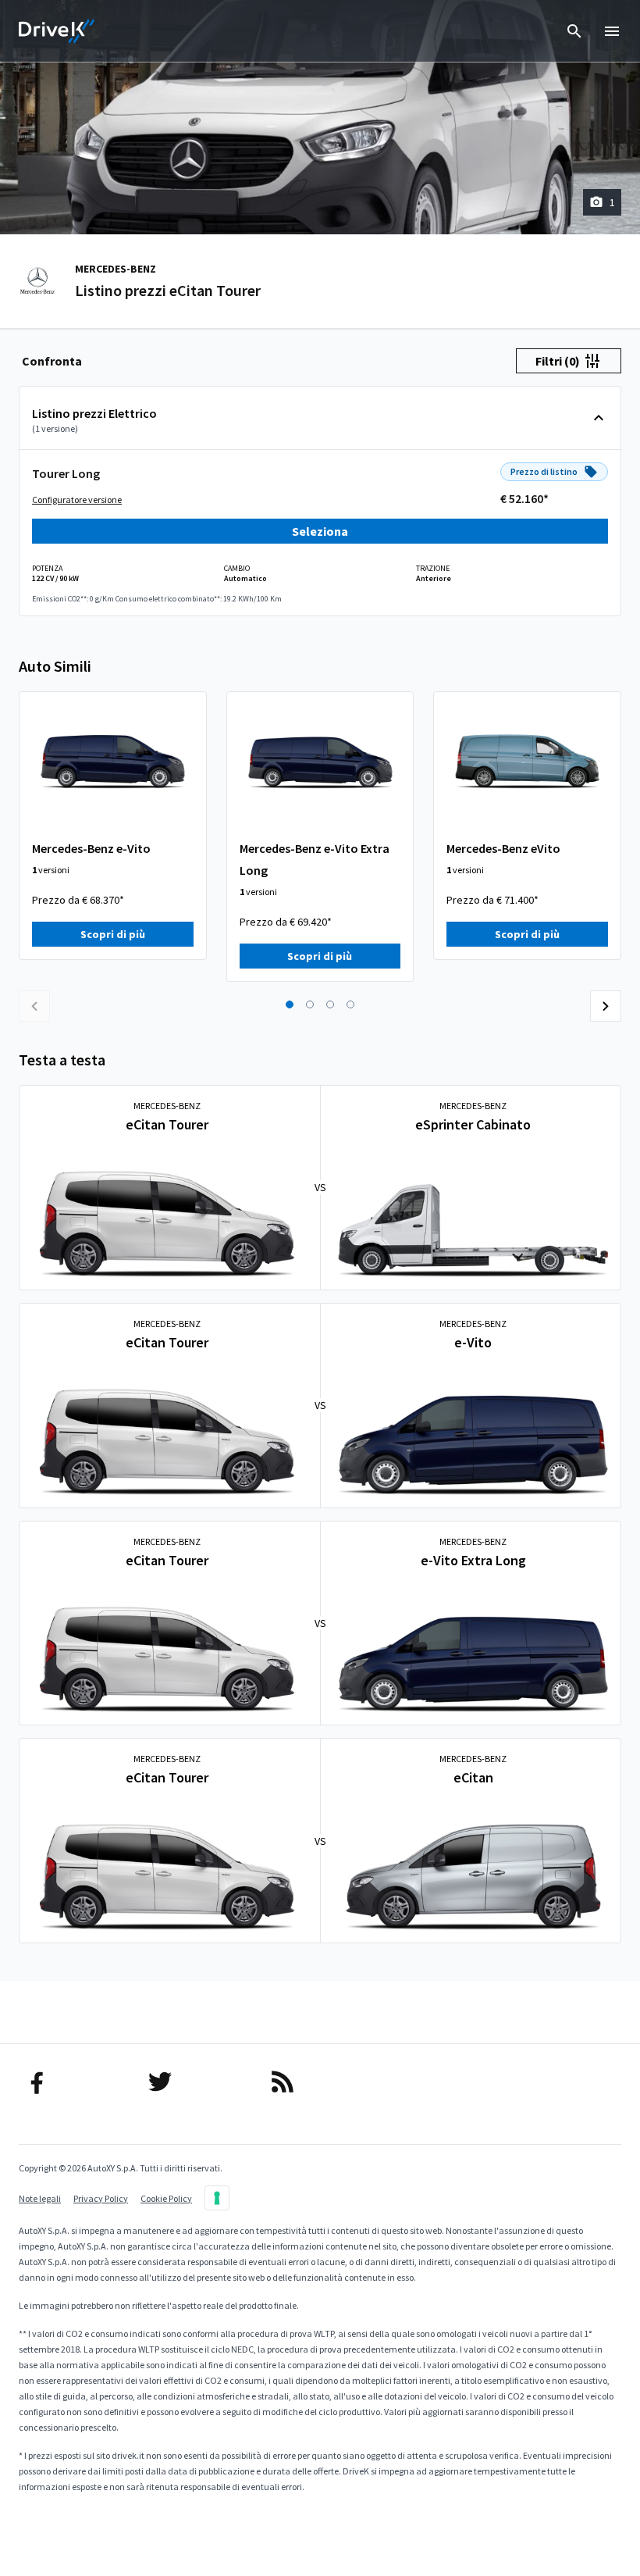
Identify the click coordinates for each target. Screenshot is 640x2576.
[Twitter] (198, 2082)
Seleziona (320, 531)
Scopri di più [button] (113, 934)
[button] (290, 1004)
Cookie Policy (166, 2198)
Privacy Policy (101, 2198)
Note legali (40, 2198)
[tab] (52, 361)
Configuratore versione (77, 500)
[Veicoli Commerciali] (57, 31)
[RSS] (320, 2082)
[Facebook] (75, 2082)
